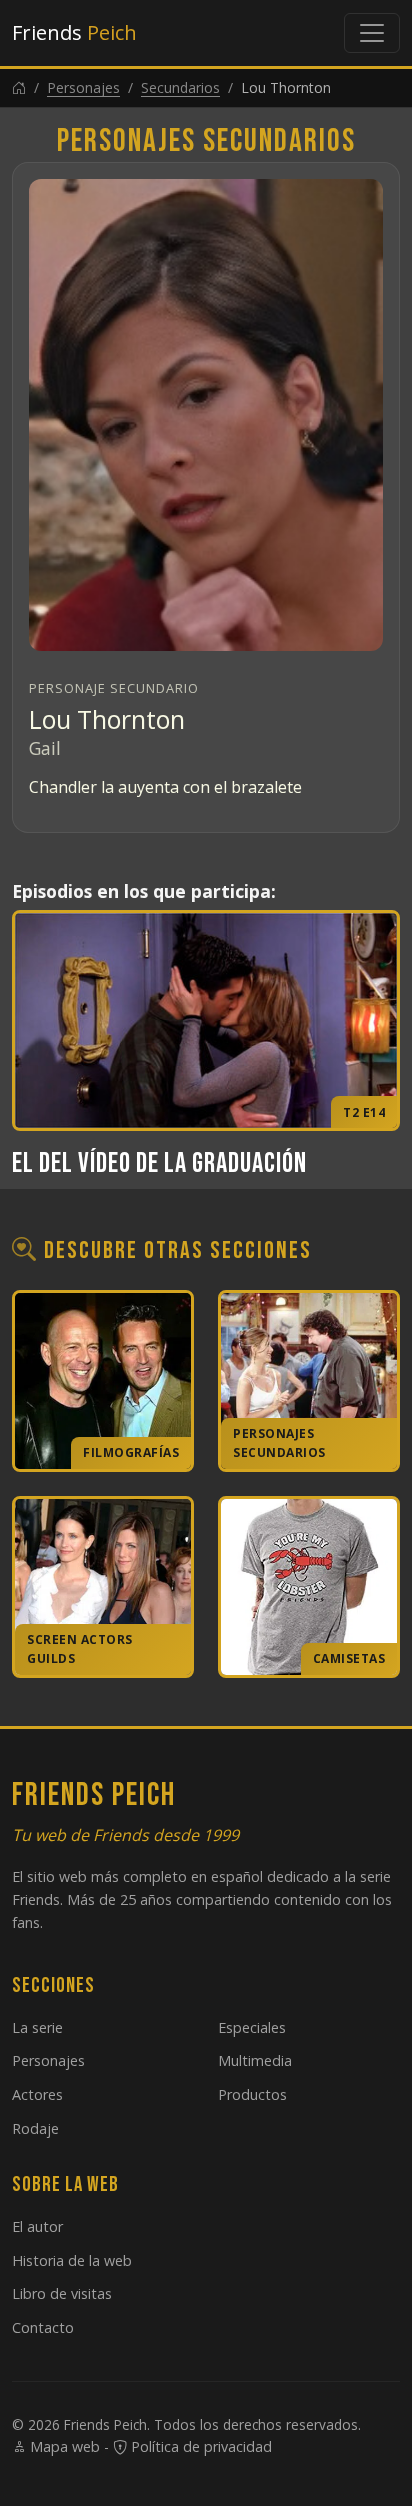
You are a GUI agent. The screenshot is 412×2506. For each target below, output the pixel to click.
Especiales (252, 2027)
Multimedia (255, 2060)
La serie (37, 2027)
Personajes (83, 87)
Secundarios (180, 87)
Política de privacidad (199, 2446)
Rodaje (35, 2128)
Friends (74, 32)
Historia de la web (72, 2260)
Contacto (43, 2327)
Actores (37, 2094)
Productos (252, 2094)
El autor (37, 2226)
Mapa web (63, 2446)
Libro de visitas (62, 2293)
